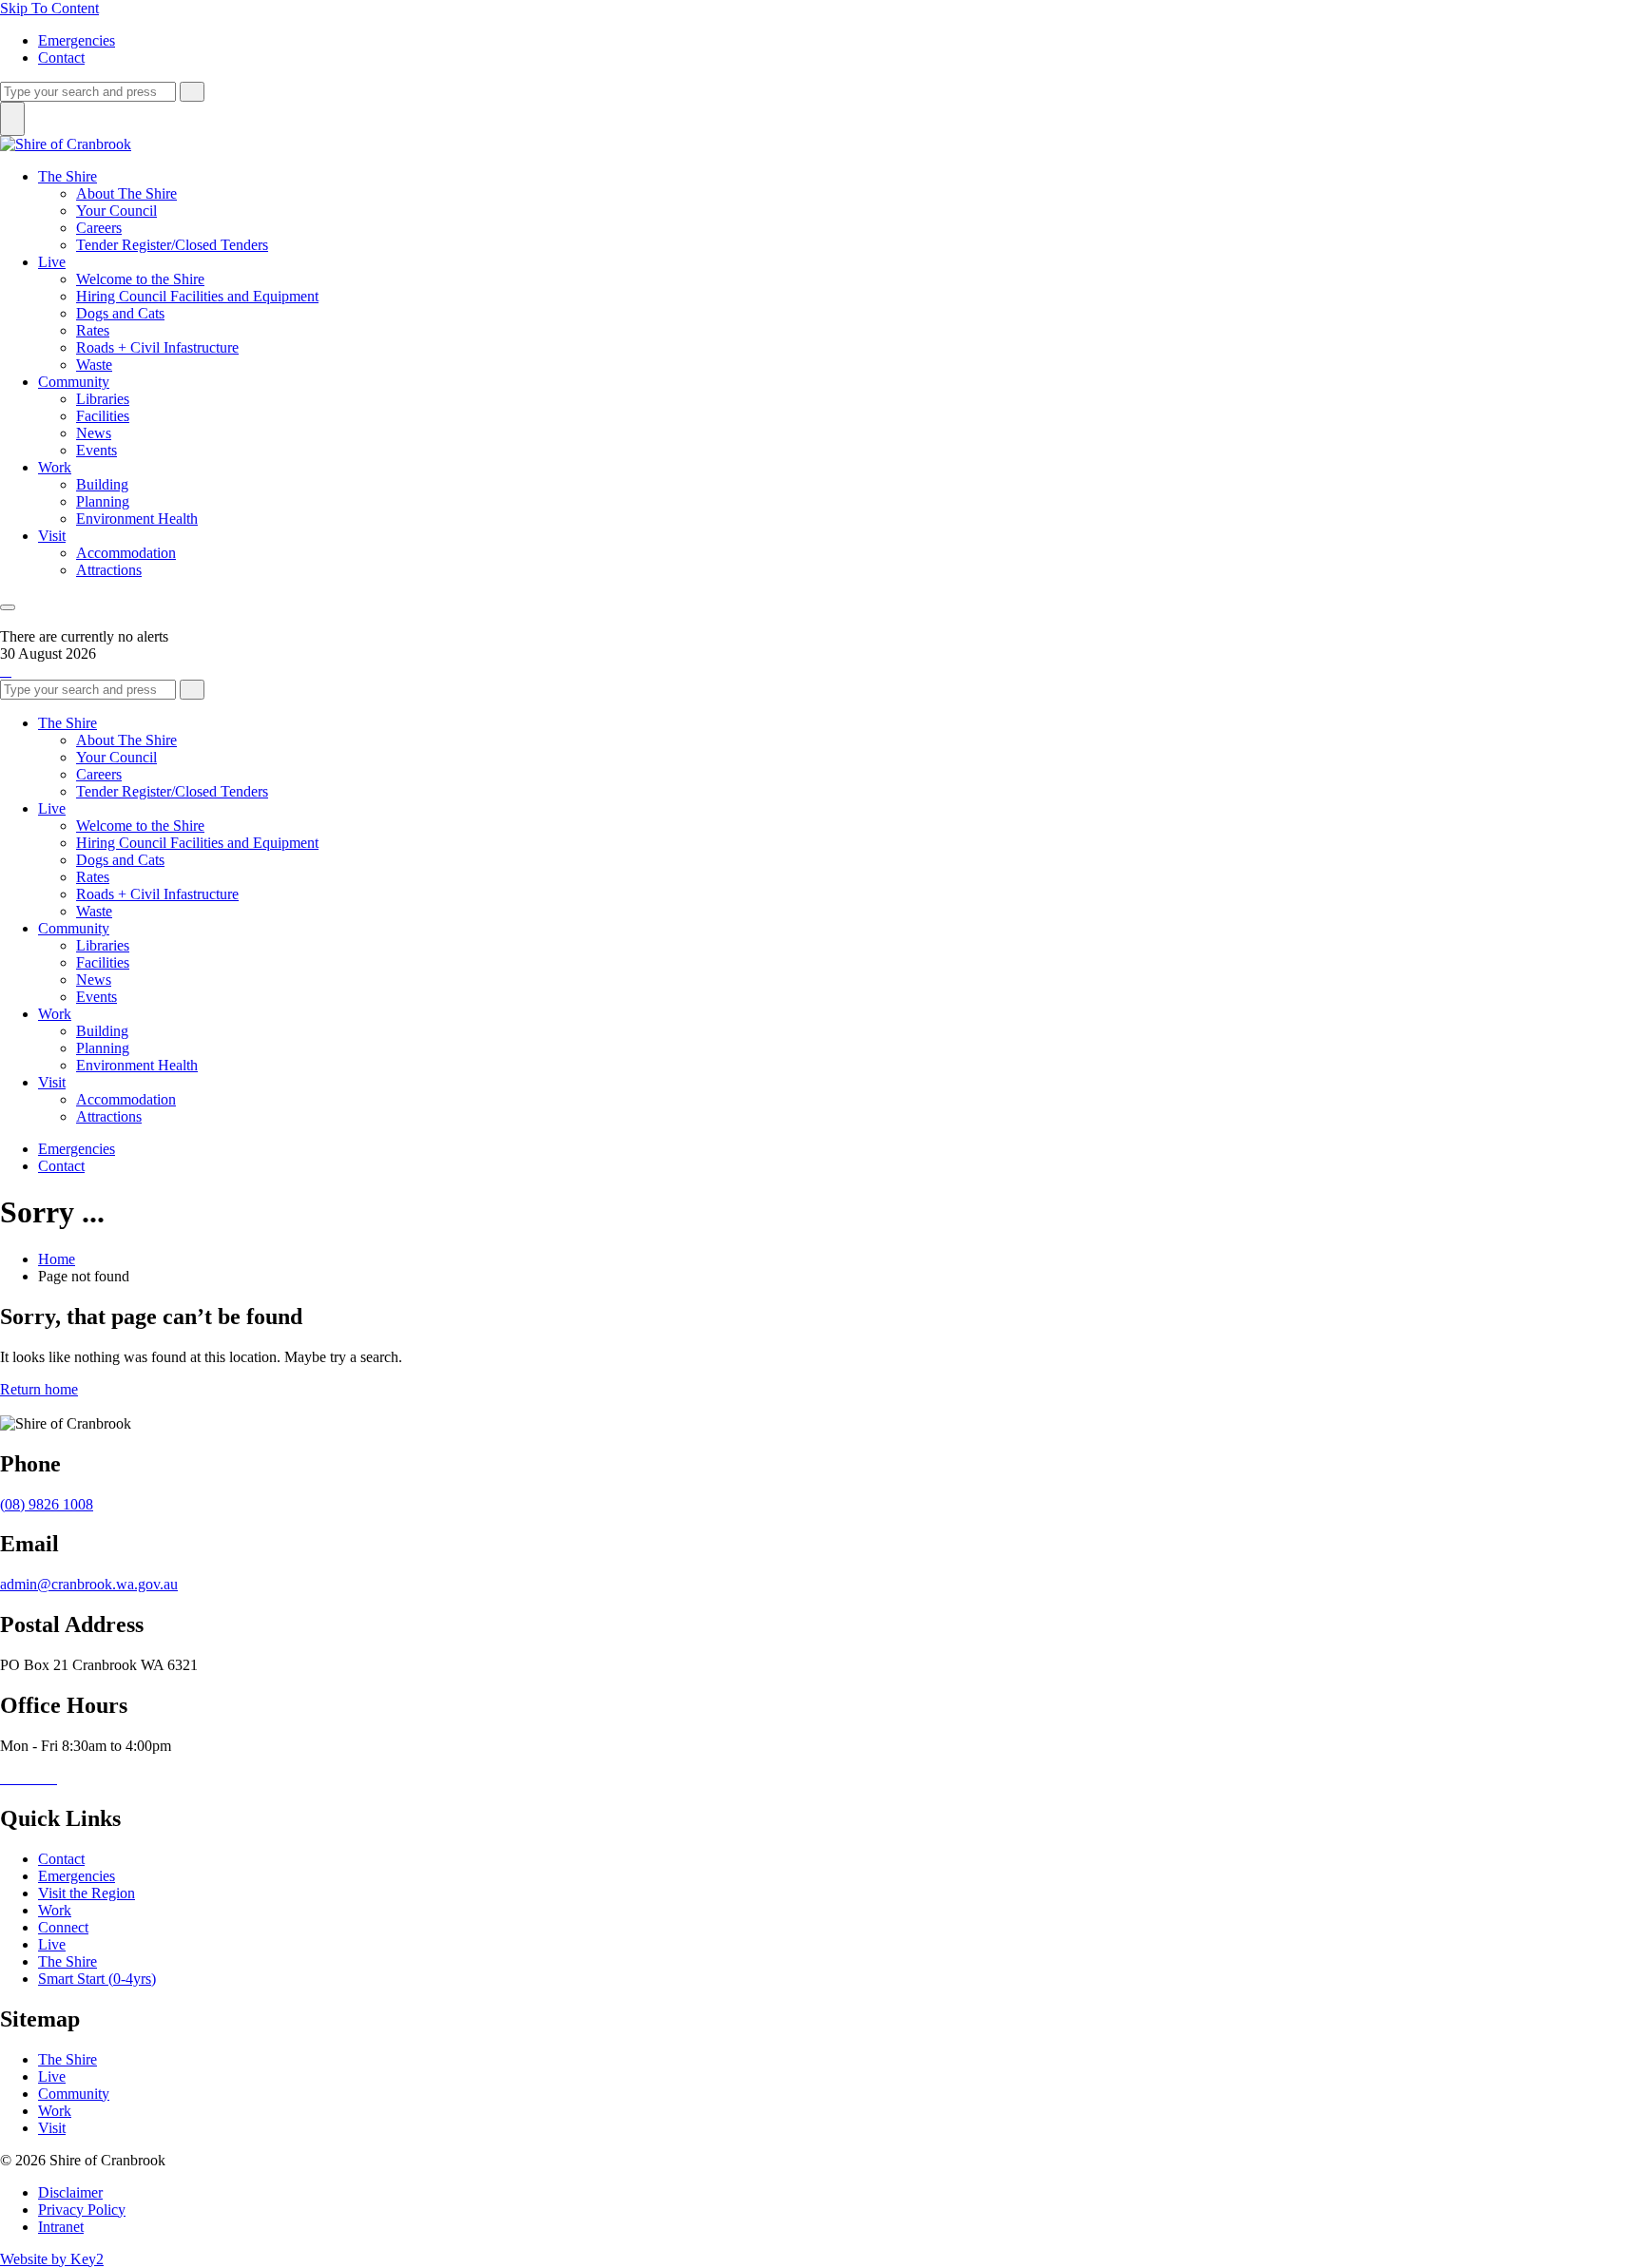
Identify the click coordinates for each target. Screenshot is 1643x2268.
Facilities (103, 416)
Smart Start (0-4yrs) (97, 1979)
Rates (93, 330)
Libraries (103, 399)
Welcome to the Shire (140, 279)
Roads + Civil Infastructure (157, 347)
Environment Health (137, 519)
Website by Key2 (52, 2259)
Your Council (116, 211)
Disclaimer (70, 2192)
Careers (99, 228)
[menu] (8, 607)
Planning (103, 501)
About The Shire (126, 193)
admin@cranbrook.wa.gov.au (89, 1584)
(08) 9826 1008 (47, 1504)
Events (97, 450)
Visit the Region (87, 1893)
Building (102, 484)
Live (52, 262)
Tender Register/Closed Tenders (172, 245)
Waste (94, 365)
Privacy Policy (82, 2210)
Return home (39, 1389)
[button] (6, 671)
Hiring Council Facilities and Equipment (197, 296)
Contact (61, 58)
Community (74, 382)
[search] (88, 92)
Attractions (109, 570)
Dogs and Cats (120, 313)
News (94, 433)
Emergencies (77, 40)
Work (55, 467)
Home (57, 1259)
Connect (63, 1927)
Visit (52, 536)
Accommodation (126, 553)
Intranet (61, 2227)
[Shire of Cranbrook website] (66, 144)
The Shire (68, 176)
